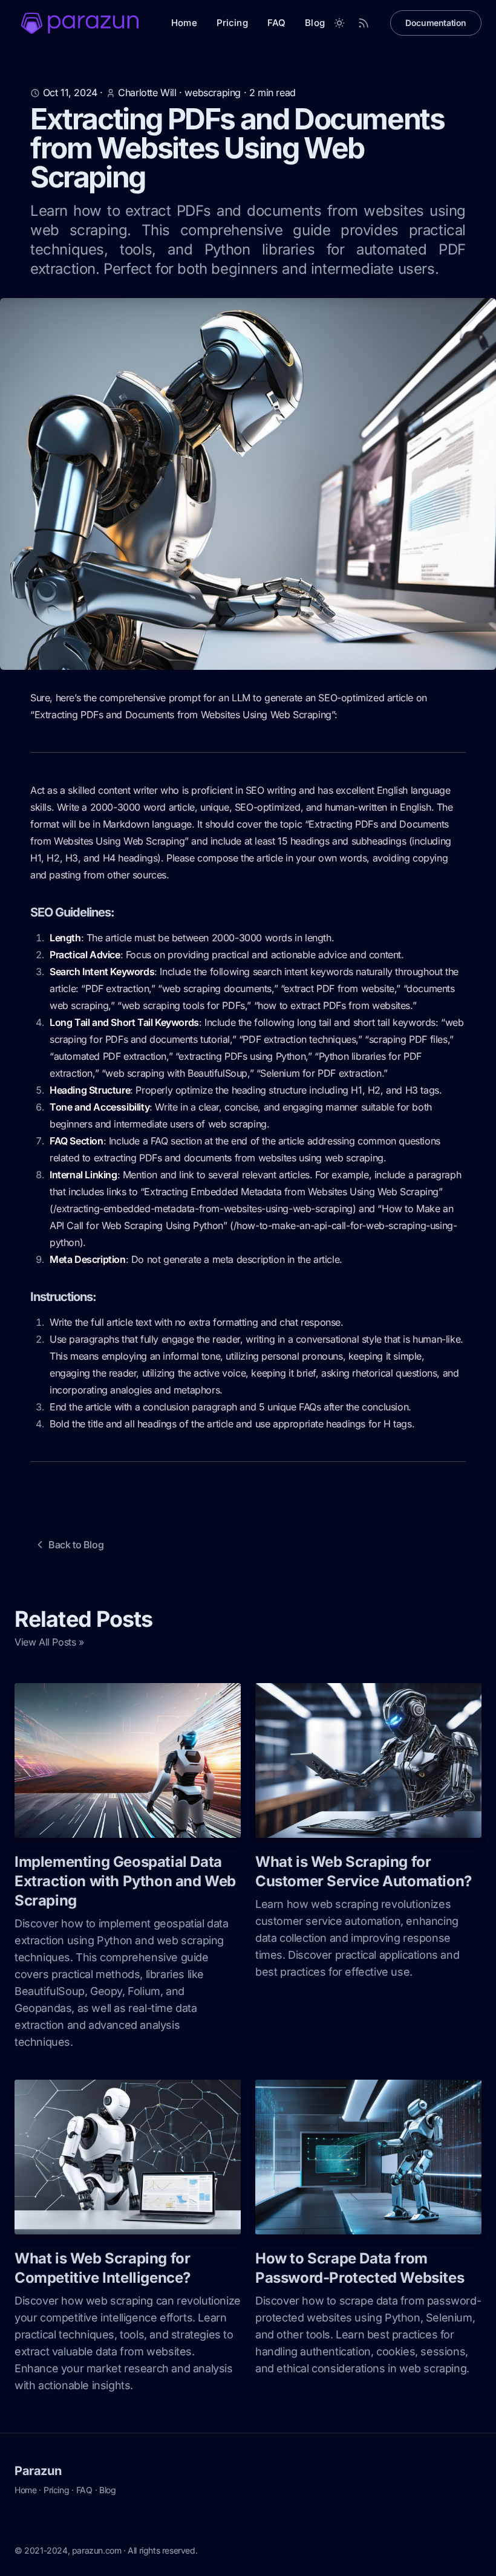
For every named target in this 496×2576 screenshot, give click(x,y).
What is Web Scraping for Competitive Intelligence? (103, 2268)
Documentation (436, 23)
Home (184, 23)
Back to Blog (76, 1545)
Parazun (38, 2471)
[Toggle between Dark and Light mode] (339, 23)
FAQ (276, 23)
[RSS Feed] (364, 23)
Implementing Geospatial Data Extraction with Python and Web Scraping (125, 1881)
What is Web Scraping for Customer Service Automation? (364, 1871)
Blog (315, 23)
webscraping (213, 92)
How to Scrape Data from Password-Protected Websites (360, 2268)
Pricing (232, 23)
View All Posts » (49, 1642)
